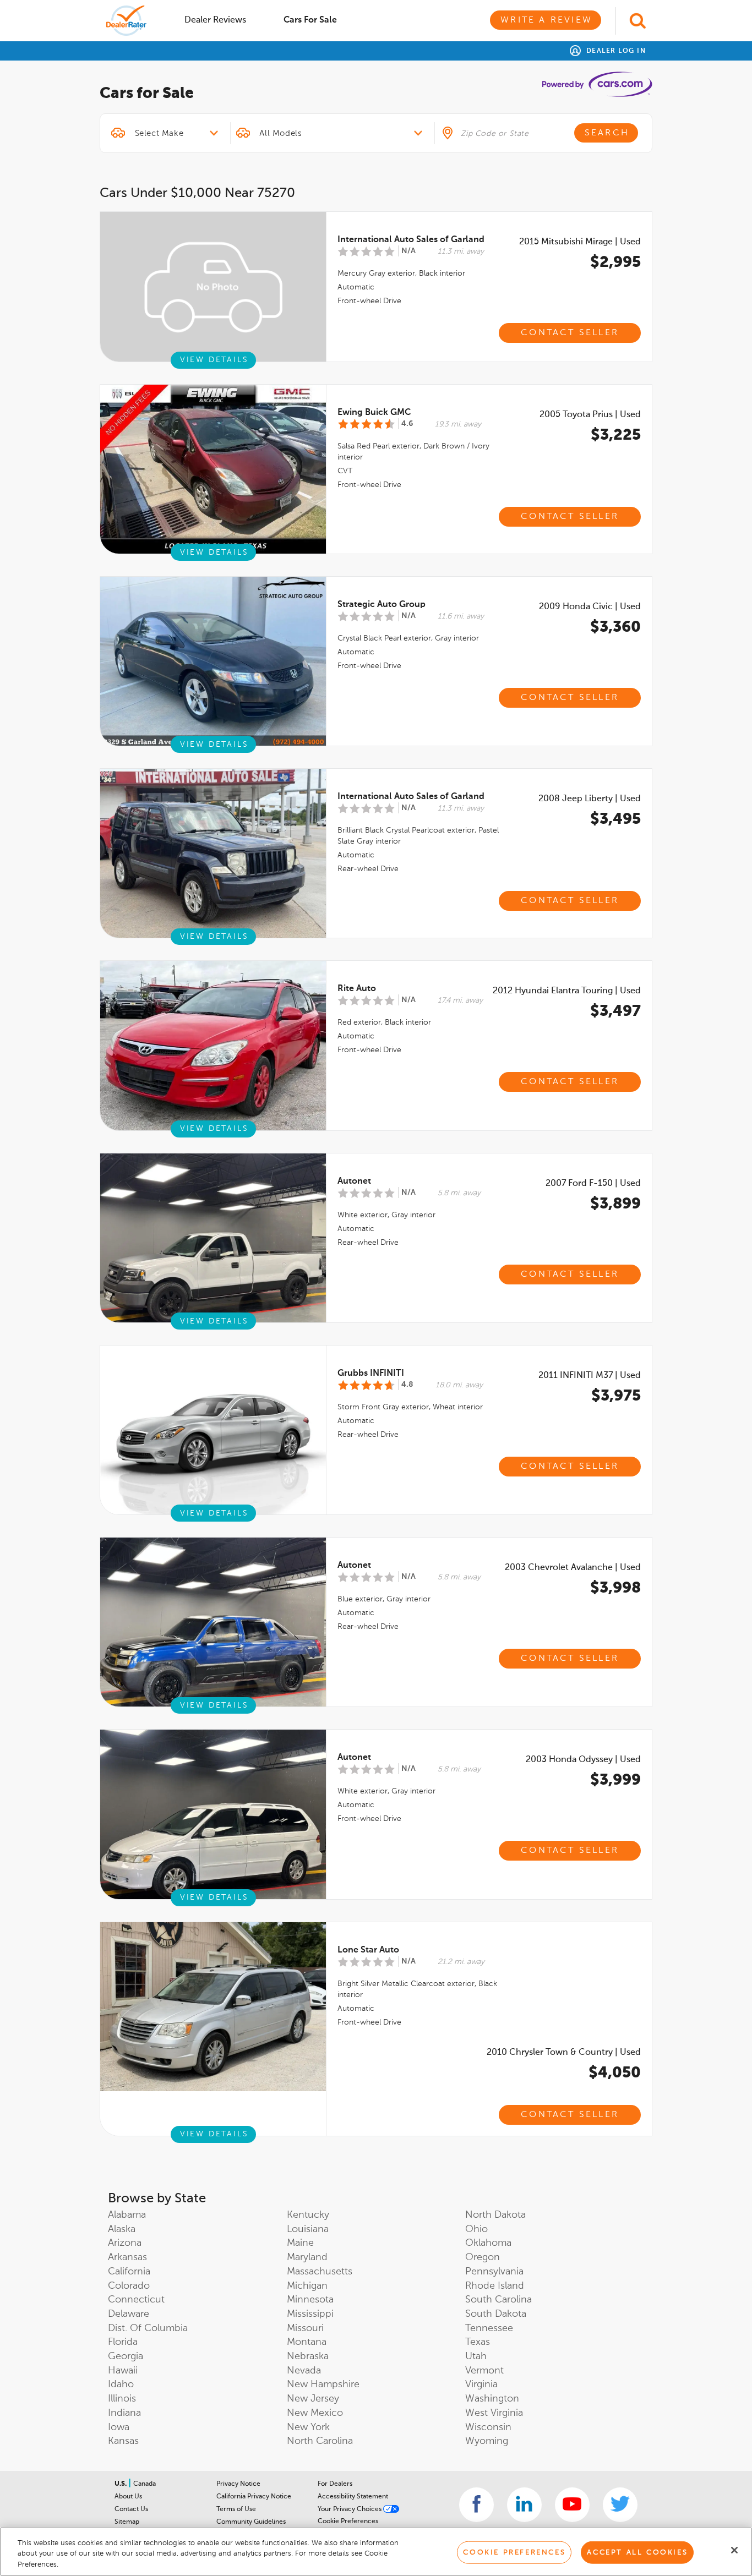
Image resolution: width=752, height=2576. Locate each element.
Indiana (124, 2413)
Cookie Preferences (348, 2522)
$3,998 (615, 1588)
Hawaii (123, 2371)
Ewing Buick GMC (374, 413)
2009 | (590, 607)
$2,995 (615, 262)
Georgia (126, 2356)
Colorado (129, 2286)
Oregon (483, 2257)
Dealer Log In (615, 51)
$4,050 (615, 2073)
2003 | (573, 1568)
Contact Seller (570, 333)
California (129, 2272)
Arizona (125, 2243)
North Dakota (495, 2215)
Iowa (119, 2427)
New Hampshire (323, 2384)
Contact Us (131, 2509)
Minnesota (310, 2300)
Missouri (305, 2328)
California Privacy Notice (254, 2497)
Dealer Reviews (215, 20)
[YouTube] (572, 2505)
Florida (123, 2342)
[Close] (734, 2550)
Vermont (484, 2371)
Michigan (307, 2286)
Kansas (123, 2441)
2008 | (590, 799)
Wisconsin (488, 2427)
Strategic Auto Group (382, 605)
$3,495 (615, 819)
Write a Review (546, 20)
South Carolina (498, 2300)
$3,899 (615, 1204)
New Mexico (315, 2413)
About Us (128, 2497)
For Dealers (335, 2484)
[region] (376, 2552)
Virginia (481, 2384)
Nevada (304, 2371)
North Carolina (320, 2441)
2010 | (564, 2053)
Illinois (122, 2399)
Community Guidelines (251, 2522)
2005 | (590, 415)
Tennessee (489, 2328)
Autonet (354, 1182)
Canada (145, 2484)
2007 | (593, 1184)
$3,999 (615, 1780)
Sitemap (127, 2522)
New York (308, 2427)
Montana (307, 2342)
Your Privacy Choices (350, 2509)
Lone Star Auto (368, 1950)
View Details (214, 360)
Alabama (127, 2215)
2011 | (590, 1376)
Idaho (121, 2384)
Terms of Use (236, 2509)
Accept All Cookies (637, 2552)
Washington (492, 2399)
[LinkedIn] (524, 2505)
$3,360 (615, 627)
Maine (300, 2243)
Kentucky (308, 2215)
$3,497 (615, 1011)
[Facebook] (476, 2505)
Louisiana (308, 2229)
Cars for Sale (310, 20)
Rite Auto (357, 989)
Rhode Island (495, 2286)
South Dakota (496, 2314)
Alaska (122, 2229)
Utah (476, 2356)
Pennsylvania (494, 2272)
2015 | (580, 242)
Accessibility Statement (353, 2497)
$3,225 (616, 435)
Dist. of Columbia (148, 2328)
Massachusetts (320, 2272)
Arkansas (127, 2257)
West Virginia (494, 2413)
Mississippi (310, 2314)
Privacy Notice (238, 2484)
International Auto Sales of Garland (411, 240)
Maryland (307, 2257)
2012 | (567, 991)
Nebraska (308, 2356)
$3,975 (616, 1396)
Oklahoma (488, 2243)
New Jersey (313, 2399)
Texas (478, 2342)
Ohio (476, 2229)
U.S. (121, 2484)
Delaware (129, 2314)
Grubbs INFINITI (371, 1374)
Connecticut (136, 2300)
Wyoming (487, 2441)
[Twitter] (620, 2505)
